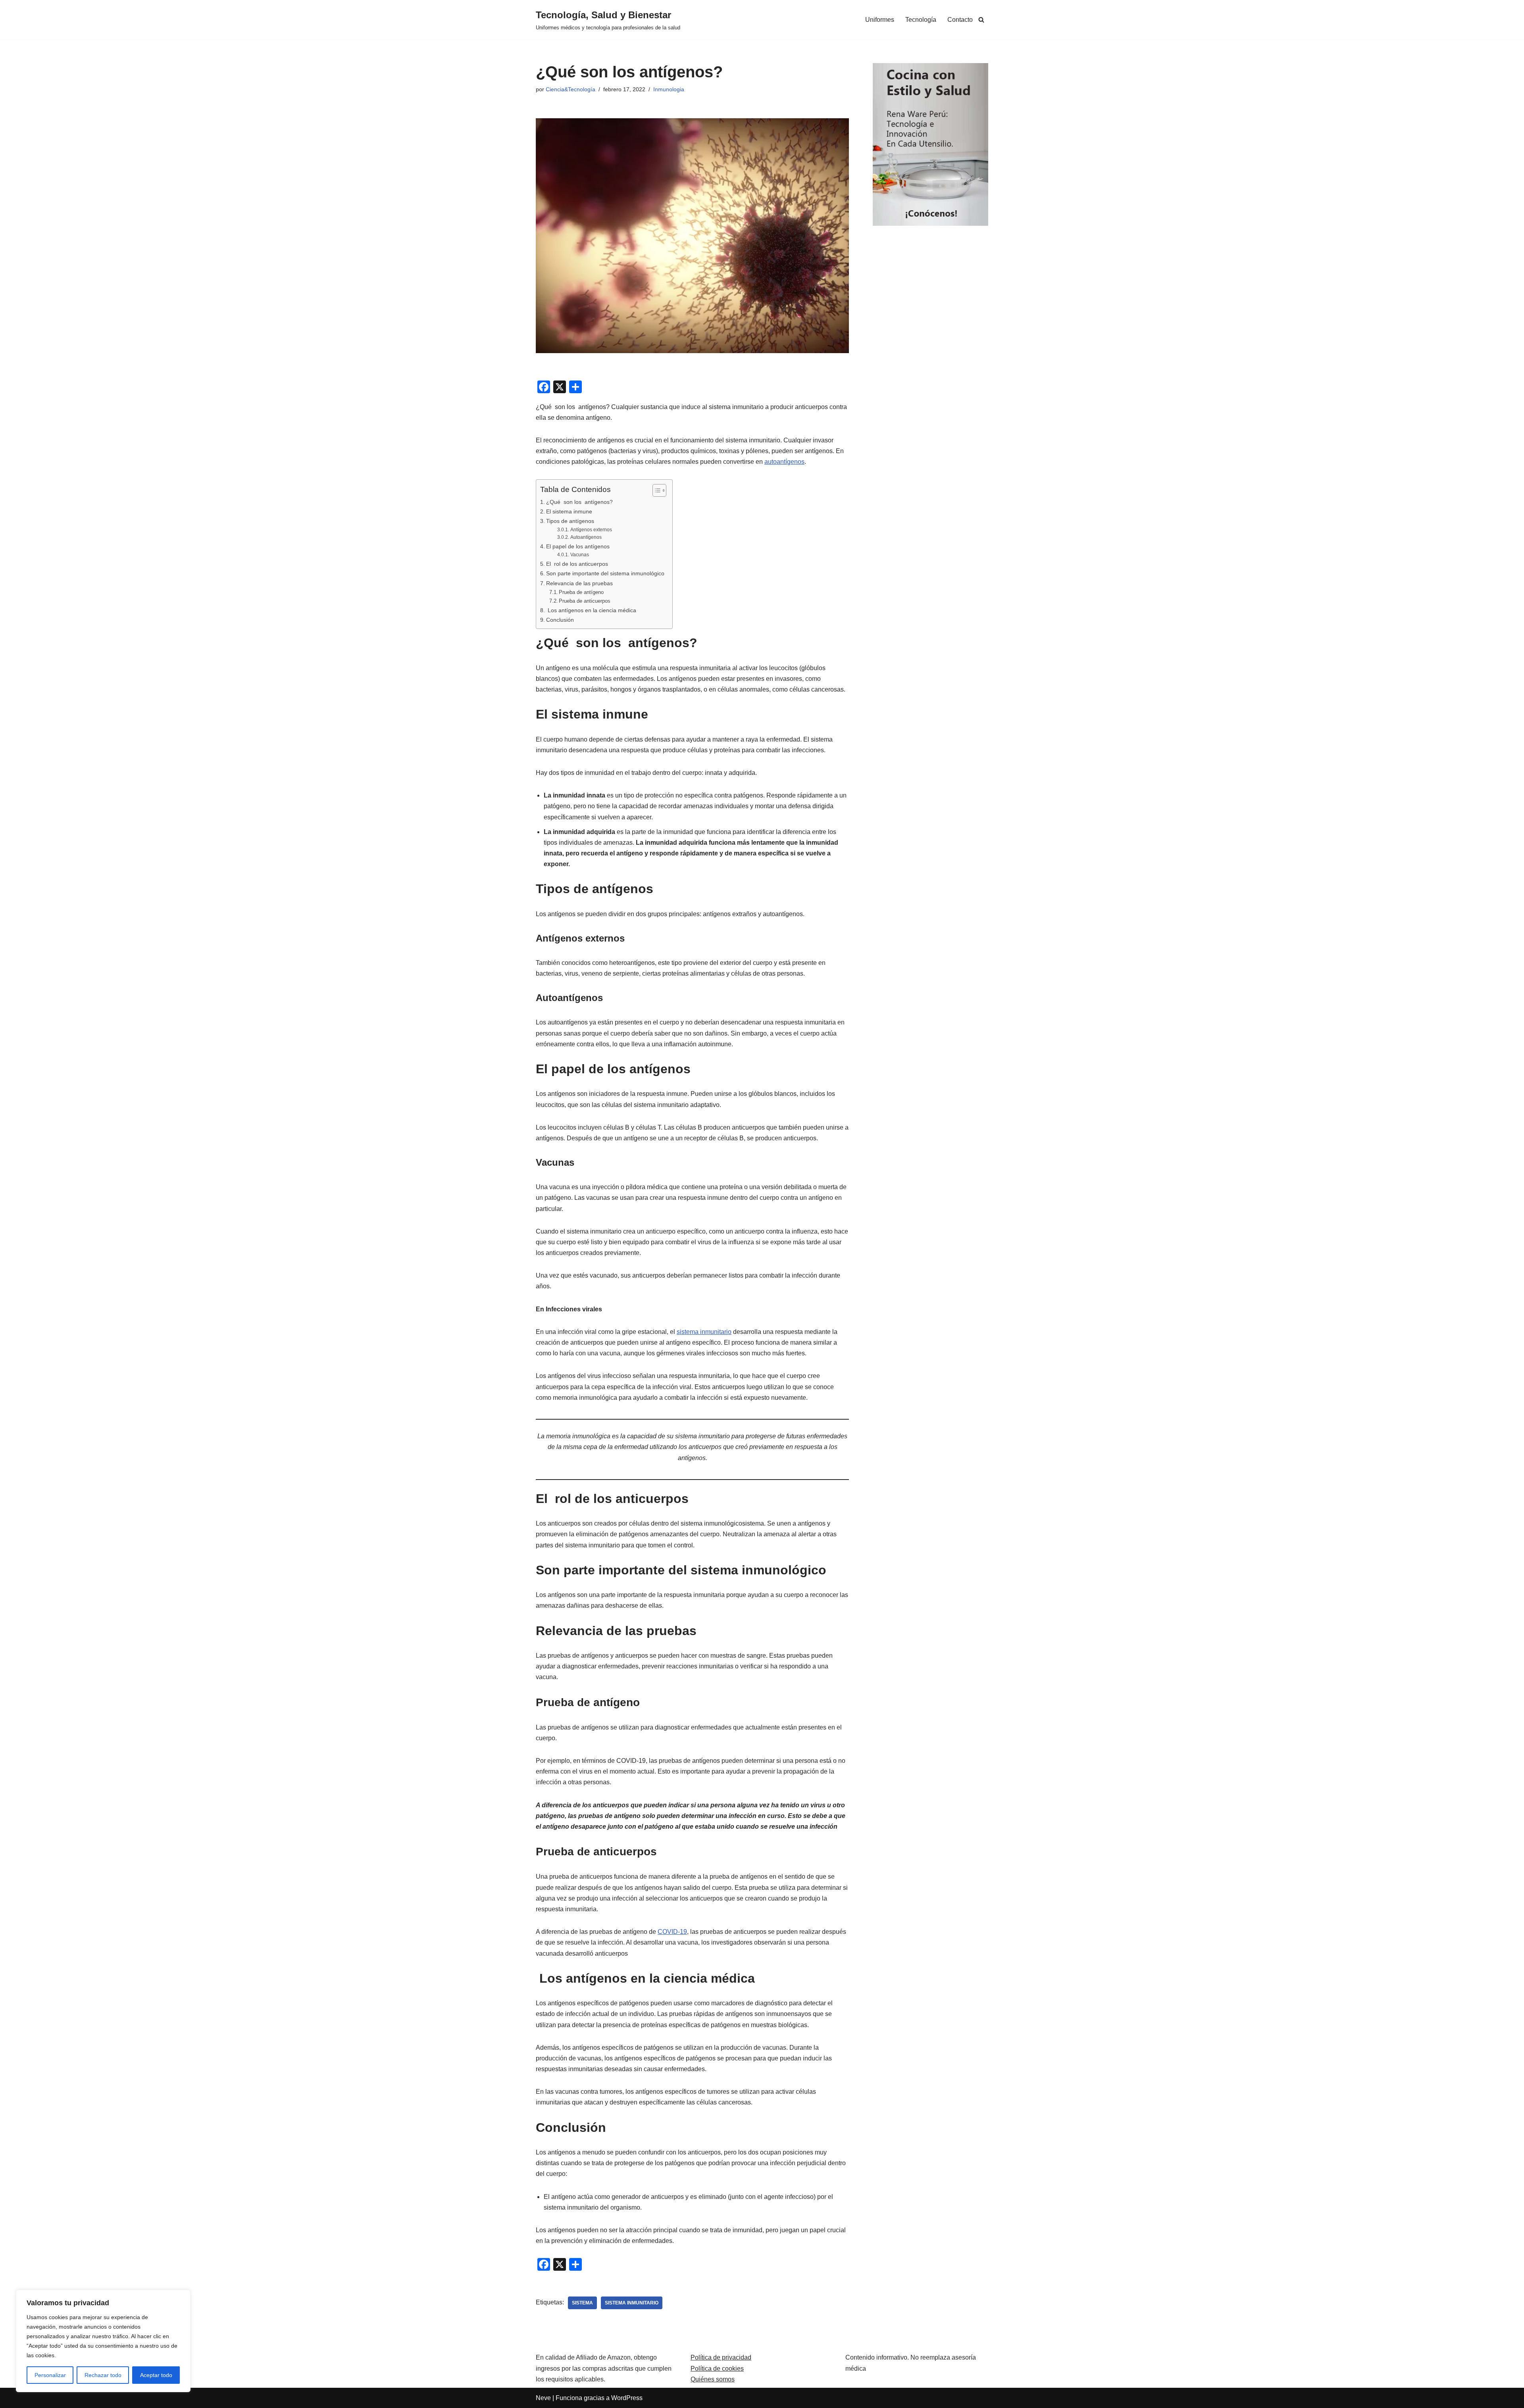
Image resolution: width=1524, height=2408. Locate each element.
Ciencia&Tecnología (571, 89)
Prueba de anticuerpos (585, 601)
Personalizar (50, 2375)
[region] (103, 2341)
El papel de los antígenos (578, 546)
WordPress (627, 2398)
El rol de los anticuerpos (577, 564)
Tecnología (921, 20)
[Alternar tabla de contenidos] (655, 490)
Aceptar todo (156, 2375)
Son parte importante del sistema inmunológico (605, 573)
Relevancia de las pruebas (579, 583)
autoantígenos (784, 462)
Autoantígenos (586, 537)
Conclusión (560, 620)
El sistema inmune (569, 511)
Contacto (960, 20)
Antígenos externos (591, 529)
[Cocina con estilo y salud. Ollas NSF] (930, 224)
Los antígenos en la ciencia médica (591, 610)
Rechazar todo (103, 2375)
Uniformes (880, 20)
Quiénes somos (713, 2379)
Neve (543, 2398)
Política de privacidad (721, 2357)
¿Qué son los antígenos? (579, 502)
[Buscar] (981, 20)
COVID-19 (672, 1932)
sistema (582, 2303)
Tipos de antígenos (570, 521)
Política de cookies (717, 2369)
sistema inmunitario (704, 1332)
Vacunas (579, 554)
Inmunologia (669, 89)
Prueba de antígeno (581, 592)
